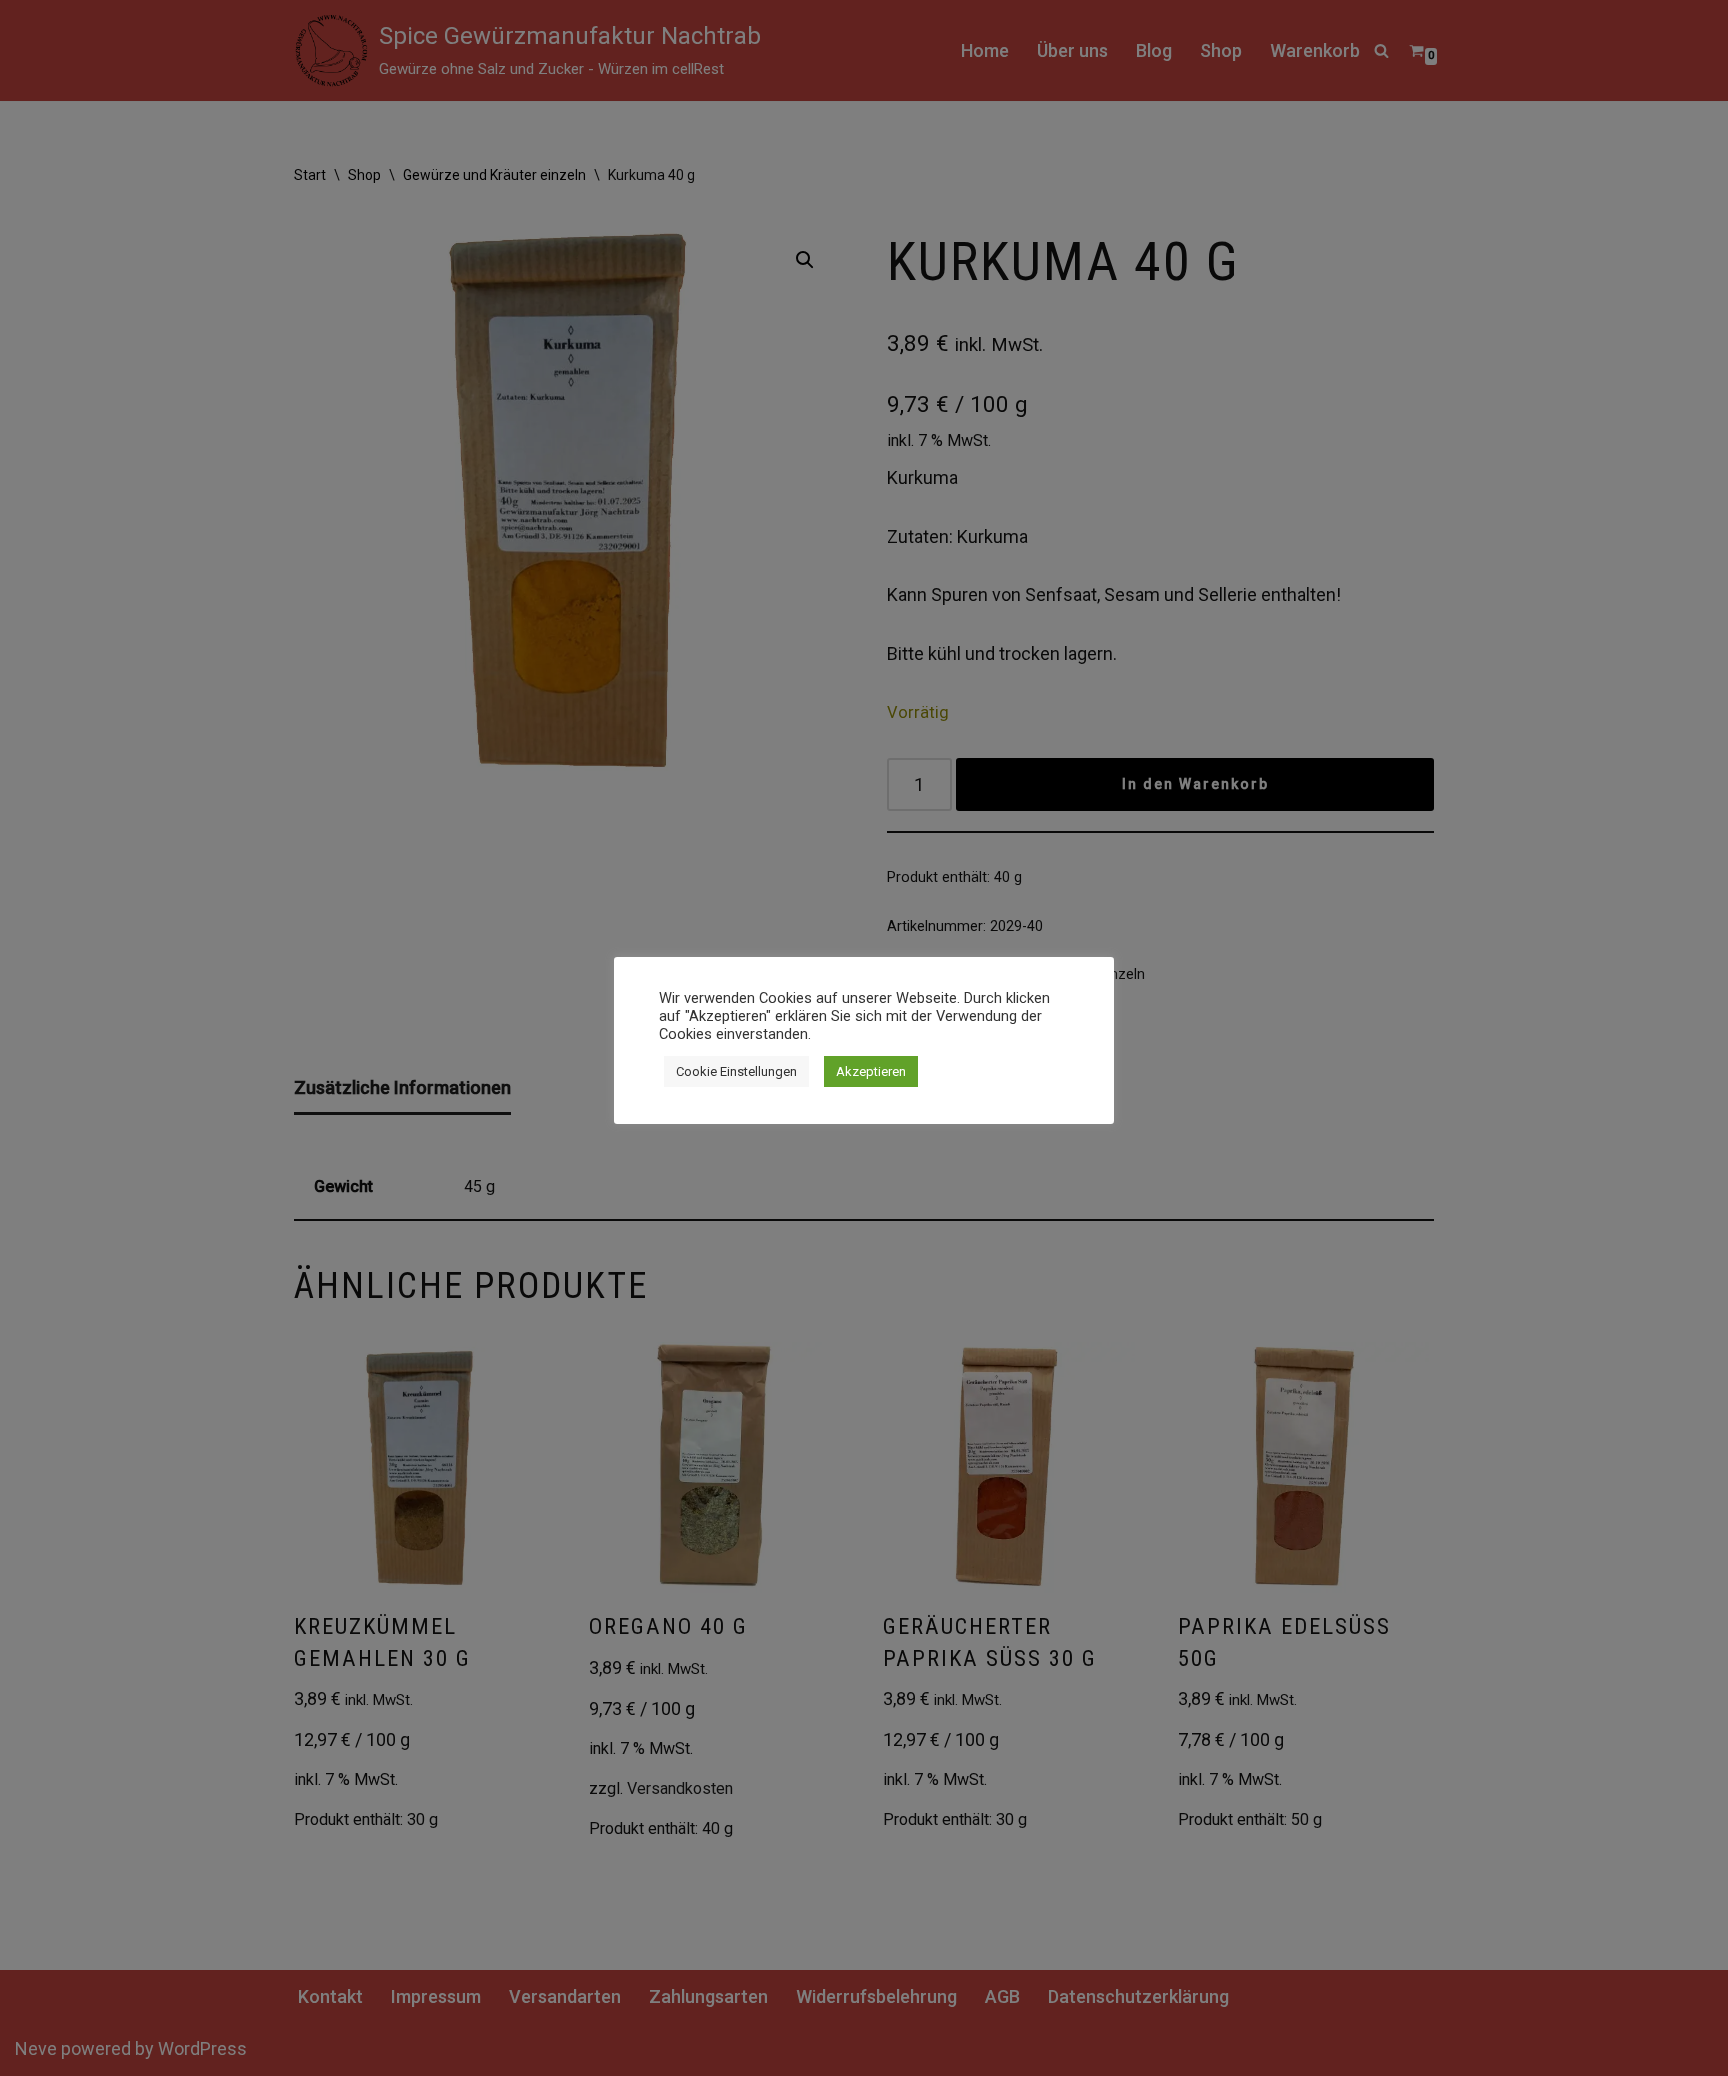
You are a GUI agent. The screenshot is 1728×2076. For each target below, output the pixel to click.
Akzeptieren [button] (871, 1071)
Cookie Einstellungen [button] (736, 1071)
